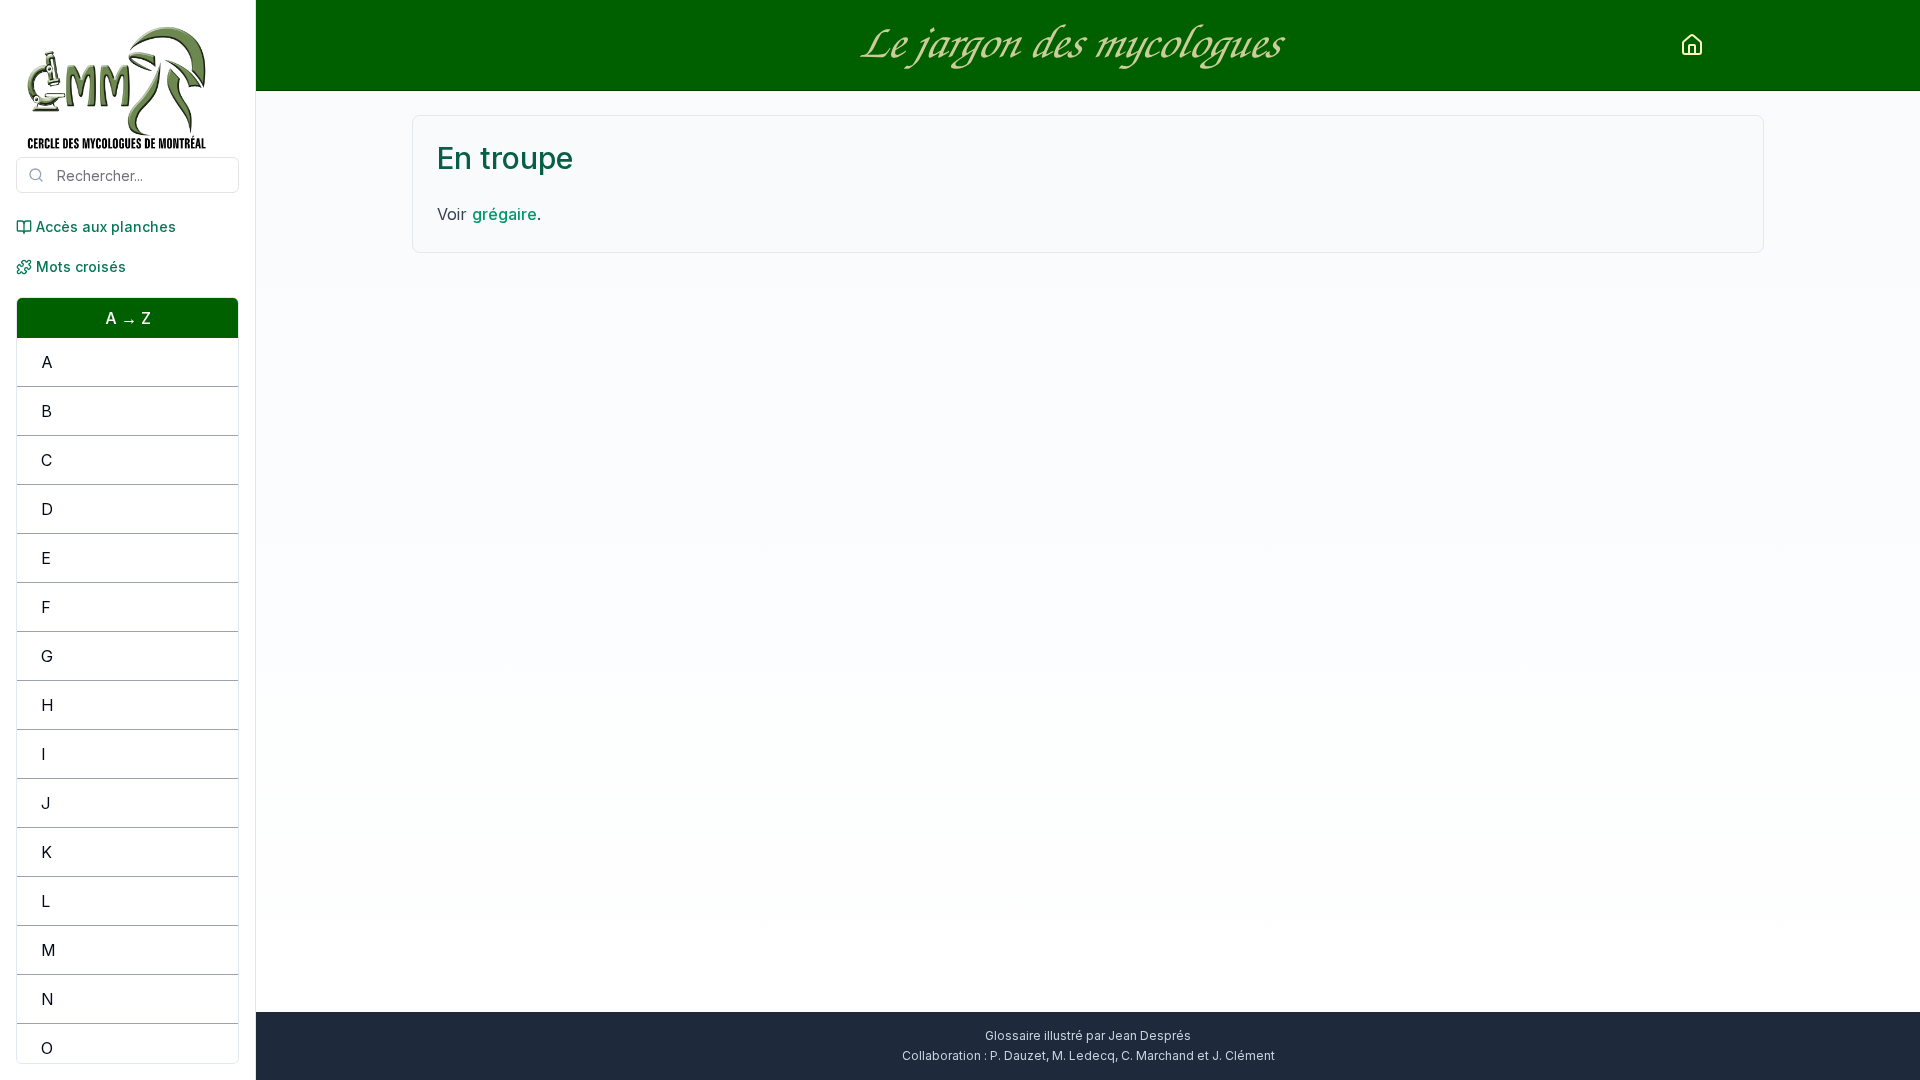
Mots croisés (81, 266)
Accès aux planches (106, 226)
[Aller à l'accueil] (1692, 45)
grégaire (504, 214)
